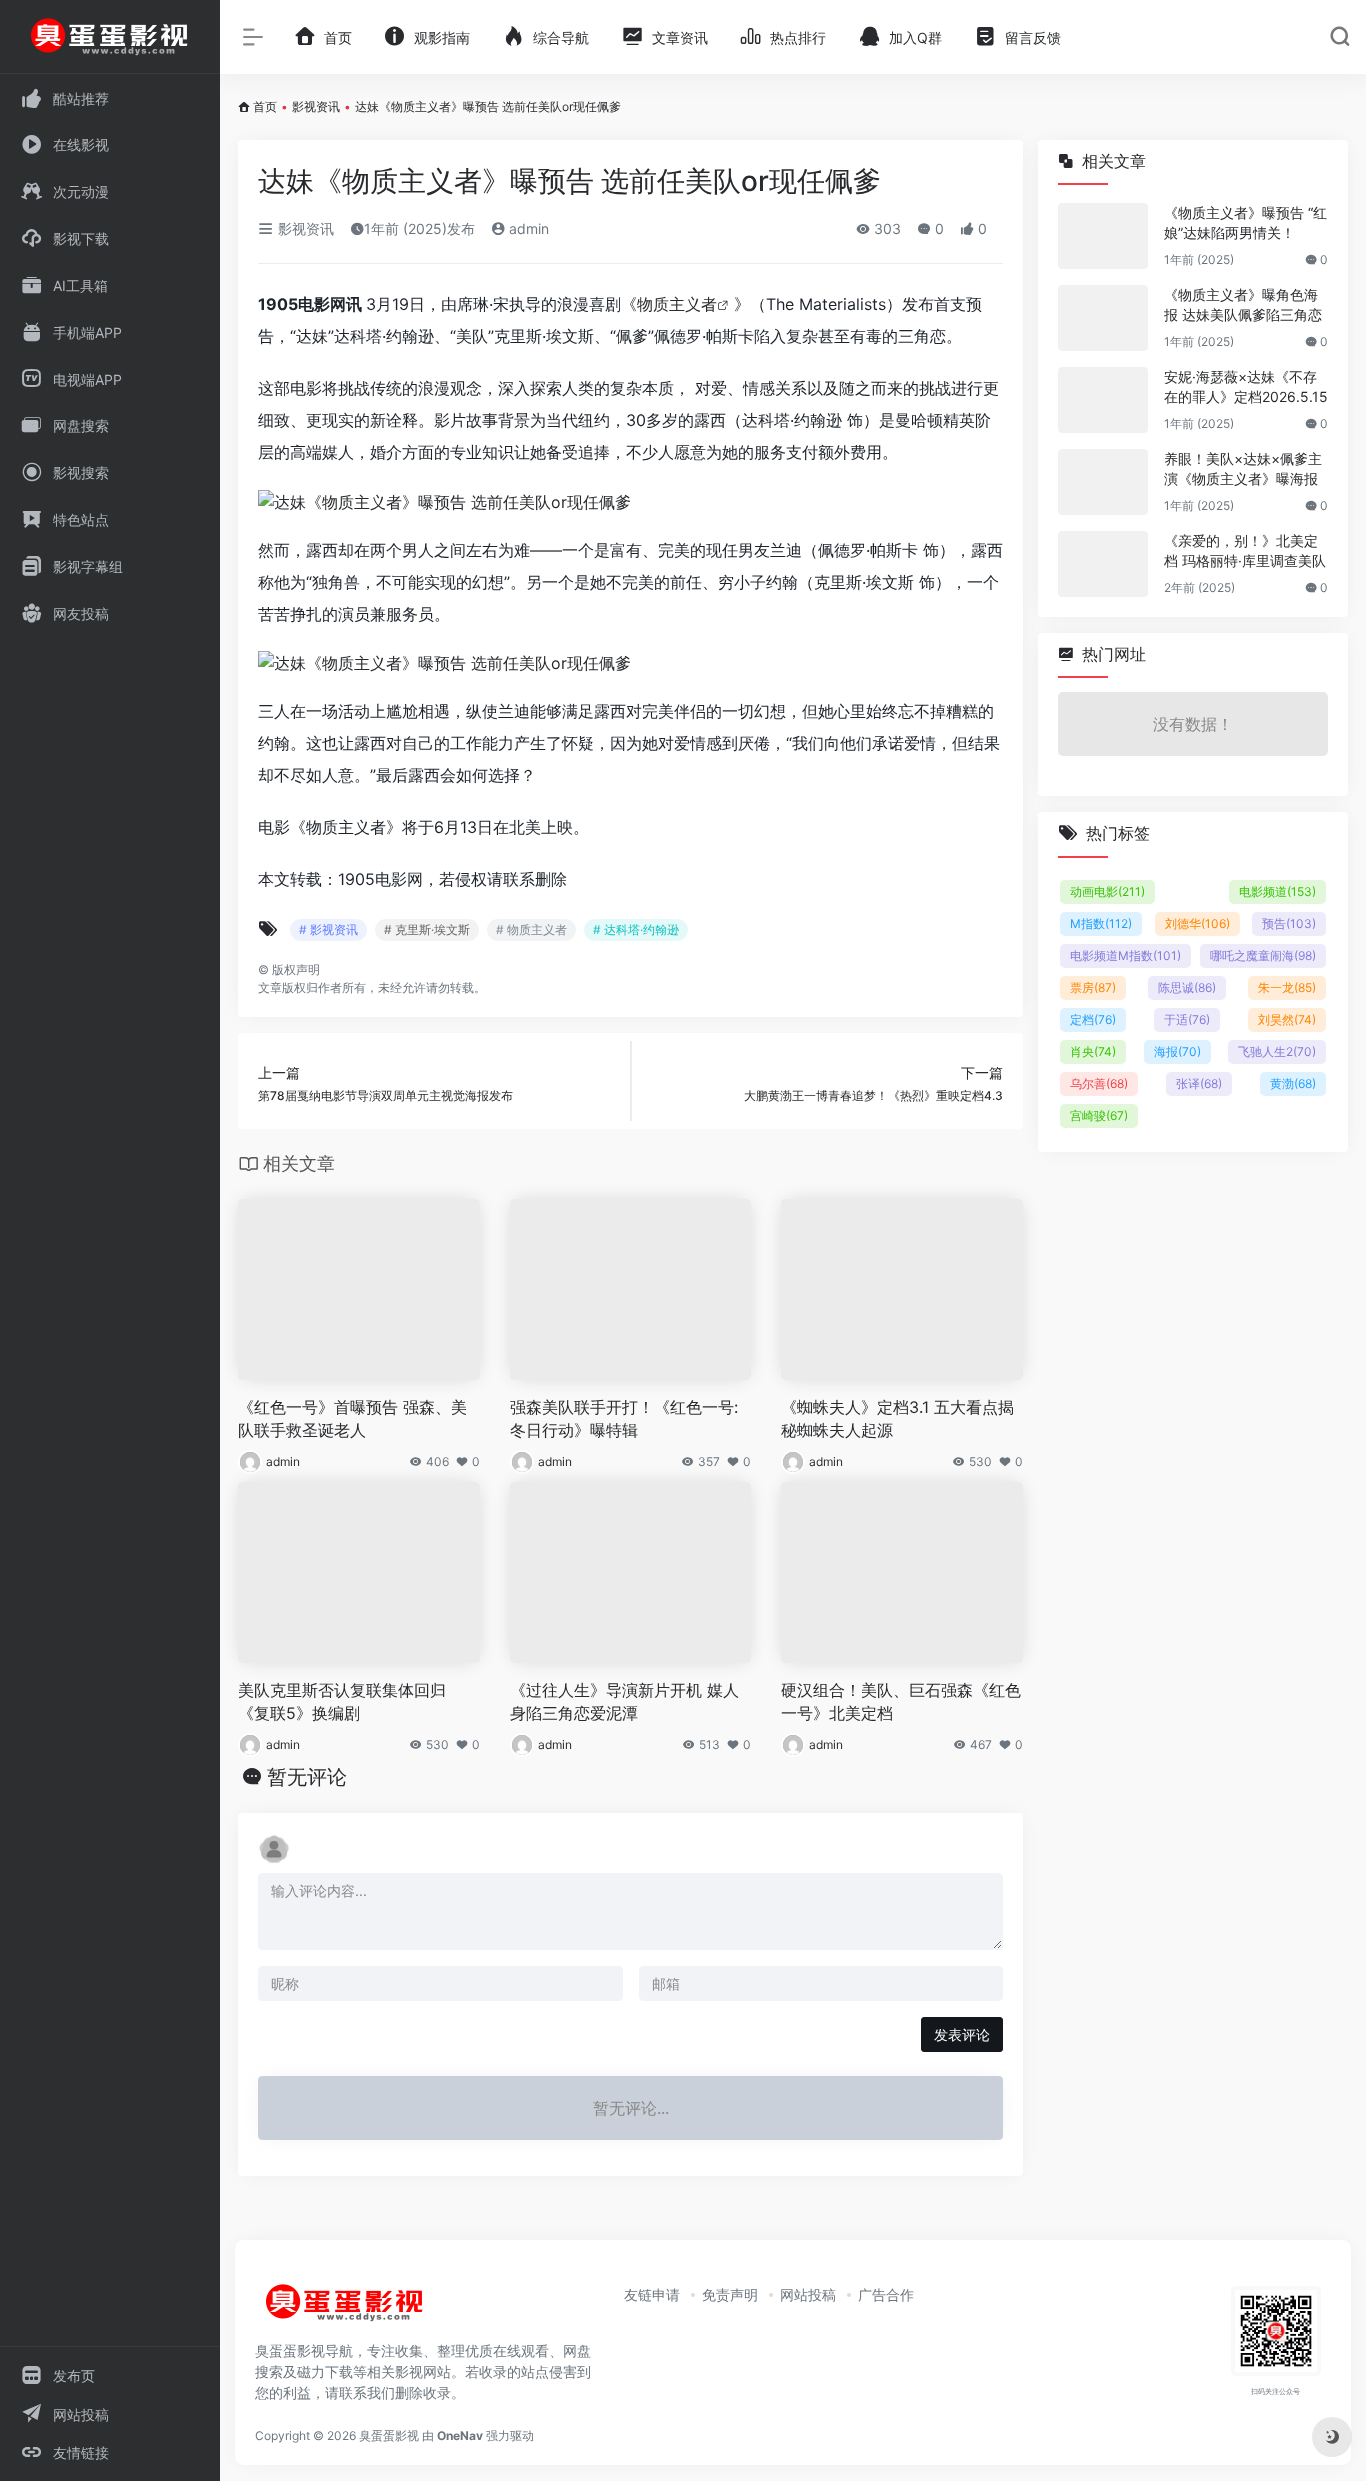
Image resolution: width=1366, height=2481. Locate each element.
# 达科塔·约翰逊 (636, 929)
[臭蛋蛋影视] (345, 2310)
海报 (1177, 1051)
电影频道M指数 (1125, 955)
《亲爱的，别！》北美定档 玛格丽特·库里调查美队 (1245, 550)
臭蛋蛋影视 (389, 2435)
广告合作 (886, 2294)
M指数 (1101, 923)
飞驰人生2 (1277, 1051)
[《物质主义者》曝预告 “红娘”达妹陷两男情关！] (1103, 236)
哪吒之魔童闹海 (1263, 955)
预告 (1289, 923)
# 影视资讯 (328, 929)
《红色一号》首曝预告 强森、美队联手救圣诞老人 (352, 1418)
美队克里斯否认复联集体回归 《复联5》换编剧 (342, 1701)
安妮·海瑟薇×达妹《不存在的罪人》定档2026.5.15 (1246, 386)
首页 (265, 106)
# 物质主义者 (531, 929)
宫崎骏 (1099, 1115)
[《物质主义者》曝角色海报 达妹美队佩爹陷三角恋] (1103, 318)
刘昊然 (1287, 1019)
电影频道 (1277, 891)
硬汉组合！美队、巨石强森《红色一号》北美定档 (901, 1701)
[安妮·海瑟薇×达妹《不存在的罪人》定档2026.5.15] (1103, 400)
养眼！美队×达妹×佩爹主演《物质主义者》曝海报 (1243, 468)
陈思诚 (1187, 987)
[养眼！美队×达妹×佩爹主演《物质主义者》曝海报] (1103, 482)
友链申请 (652, 2294)
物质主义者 (677, 304)
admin (527, 228)
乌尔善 (1099, 1083)
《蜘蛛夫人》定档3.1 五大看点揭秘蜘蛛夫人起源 (897, 1418)
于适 (1187, 1019)
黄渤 (1293, 1083)
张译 (1199, 1083)
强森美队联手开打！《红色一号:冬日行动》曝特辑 (624, 1418)
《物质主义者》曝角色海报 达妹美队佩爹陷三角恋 (1243, 304)
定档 (1093, 1019)
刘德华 (1197, 923)
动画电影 (1107, 891)
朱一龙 (1287, 987)
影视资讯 (316, 106)
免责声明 (730, 2294)
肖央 (1093, 1051)
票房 (1093, 987)
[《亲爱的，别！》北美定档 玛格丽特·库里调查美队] (1103, 564)
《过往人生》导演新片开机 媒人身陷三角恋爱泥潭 (624, 1701)
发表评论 (962, 2034)
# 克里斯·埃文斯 (427, 929)
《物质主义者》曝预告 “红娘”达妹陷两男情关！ (1245, 222)
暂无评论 (307, 1777)
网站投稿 (808, 2294)
